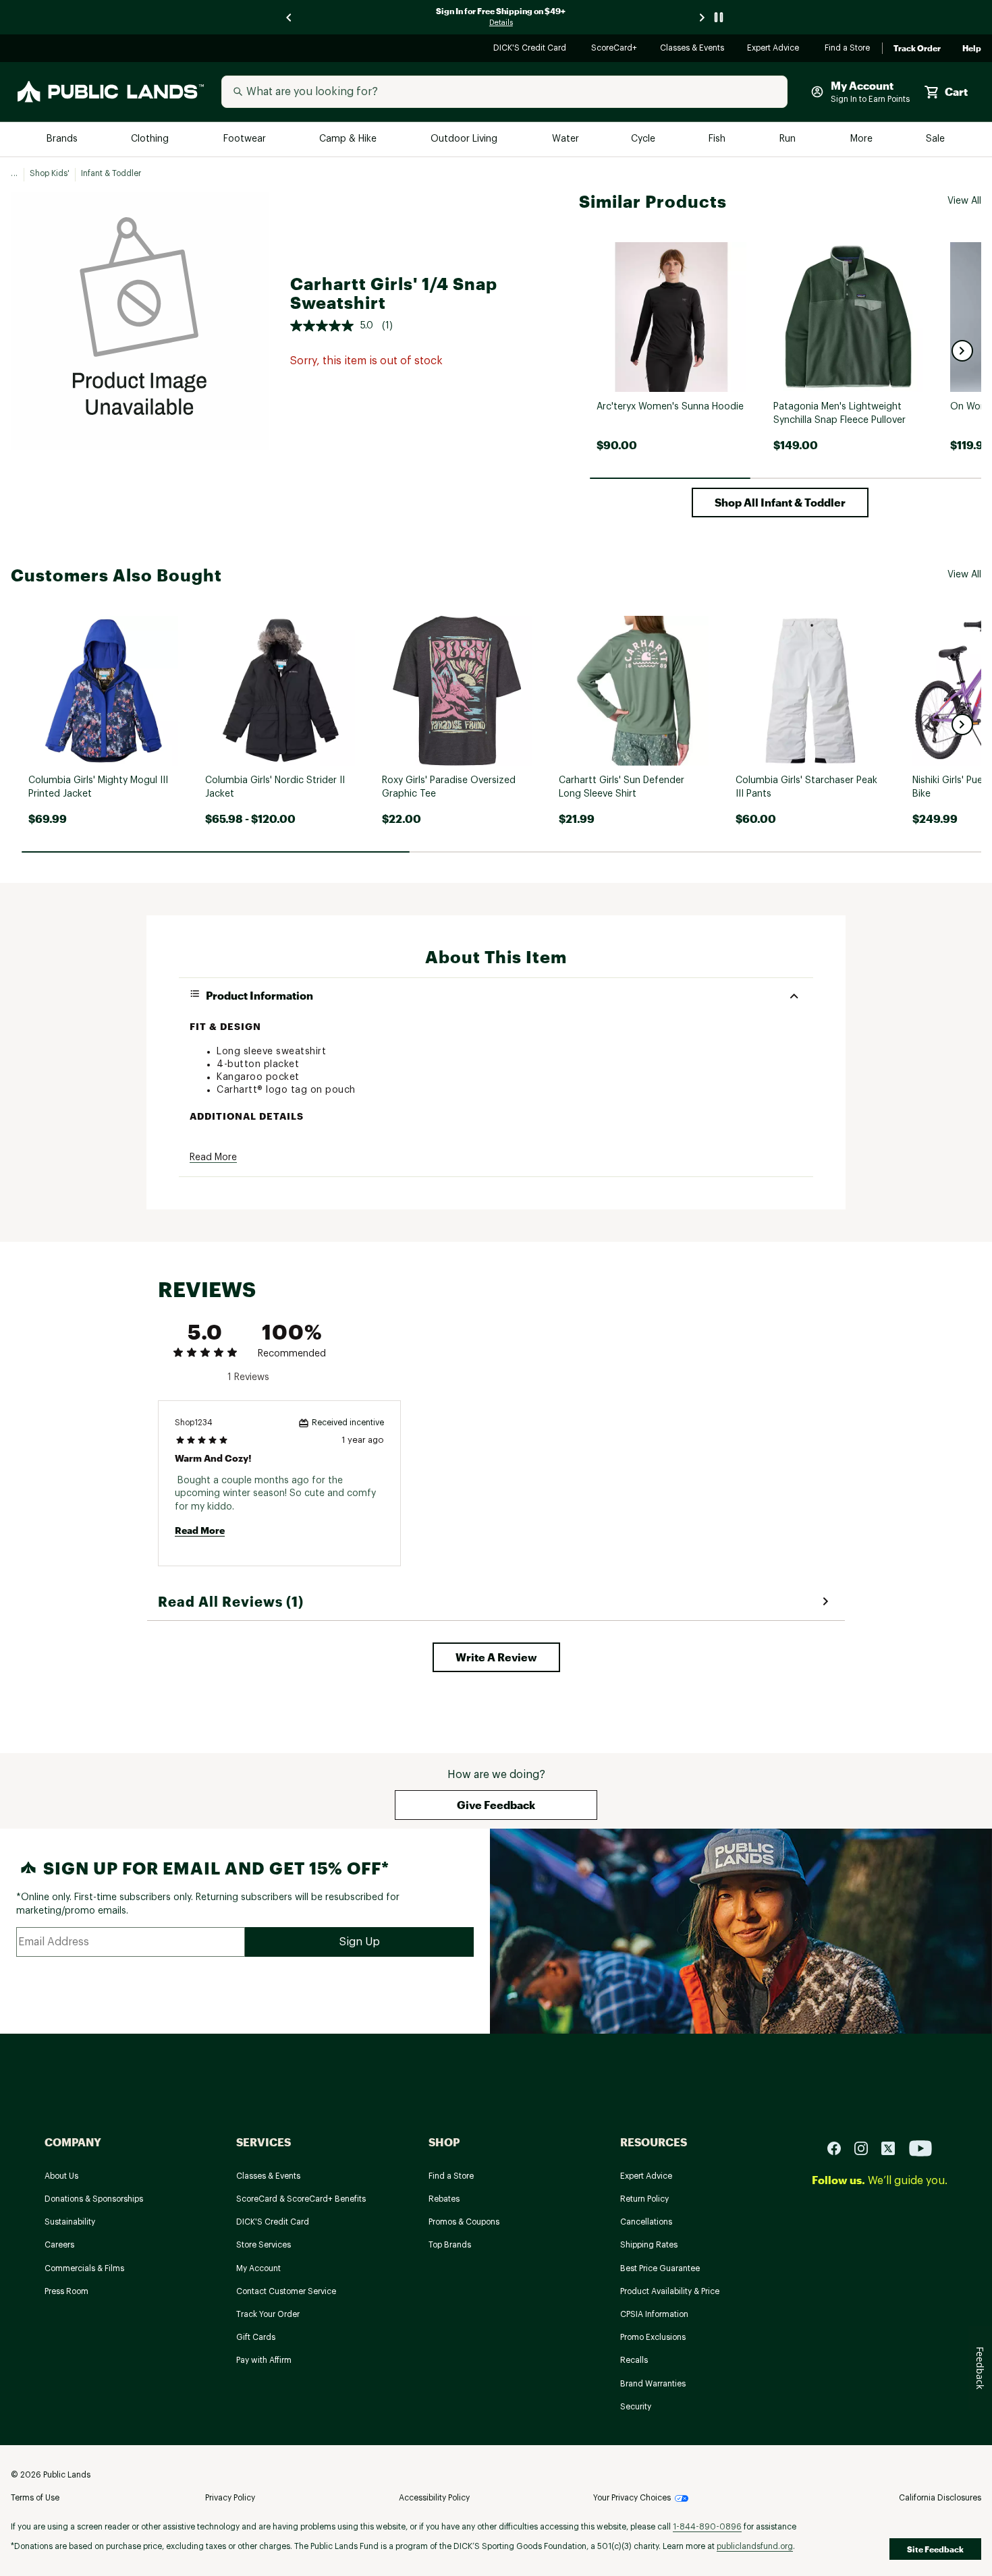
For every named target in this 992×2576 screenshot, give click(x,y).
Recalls (634, 2360)
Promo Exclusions (653, 2337)
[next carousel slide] (702, 17)
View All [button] (964, 201)
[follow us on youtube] (920, 2148)
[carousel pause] (719, 17)
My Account (258, 2268)
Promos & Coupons (464, 2222)
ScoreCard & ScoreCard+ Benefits (301, 2199)
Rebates (444, 2199)
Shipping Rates (649, 2245)
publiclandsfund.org (755, 2546)
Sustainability (70, 2222)
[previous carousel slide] (290, 17)
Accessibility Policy (434, 2498)
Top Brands (450, 2245)
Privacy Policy (230, 2498)
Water (566, 139)
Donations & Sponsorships (94, 2199)
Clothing (151, 139)
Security (636, 2407)
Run (789, 139)
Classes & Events (693, 49)
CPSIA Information (654, 2314)
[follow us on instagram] (866, 2148)
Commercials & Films (84, 2268)
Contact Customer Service (286, 2291)
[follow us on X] (893, 2148)
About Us (61, 2176)
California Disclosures (940, 2498)
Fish (718, 139)
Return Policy (644, 2199)
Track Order (917, 49)
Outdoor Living (465, 139)
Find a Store (848, 49)
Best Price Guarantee (660, 2268)
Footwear (245, 139)
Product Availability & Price (670, 2291)
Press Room (66, 2291)
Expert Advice (775, 49)
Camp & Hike (349, 139)
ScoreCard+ (615, 49)
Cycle (644, 139)
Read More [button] (213, 1157)
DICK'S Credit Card (531, 49)
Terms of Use (35, 2498)
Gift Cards (256, 2337)
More (862, 139)
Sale (936, 139)
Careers (59, 2245)
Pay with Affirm (264, 2360)
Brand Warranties (653, 2384)
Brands (63, 139)
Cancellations (646, 2222)
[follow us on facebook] (839, 2148)
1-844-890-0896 (707, 2527)
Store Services (264, 2245)
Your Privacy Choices (632, 2498)
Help (972, 49)
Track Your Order (268, 2314)
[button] (962, 351)
